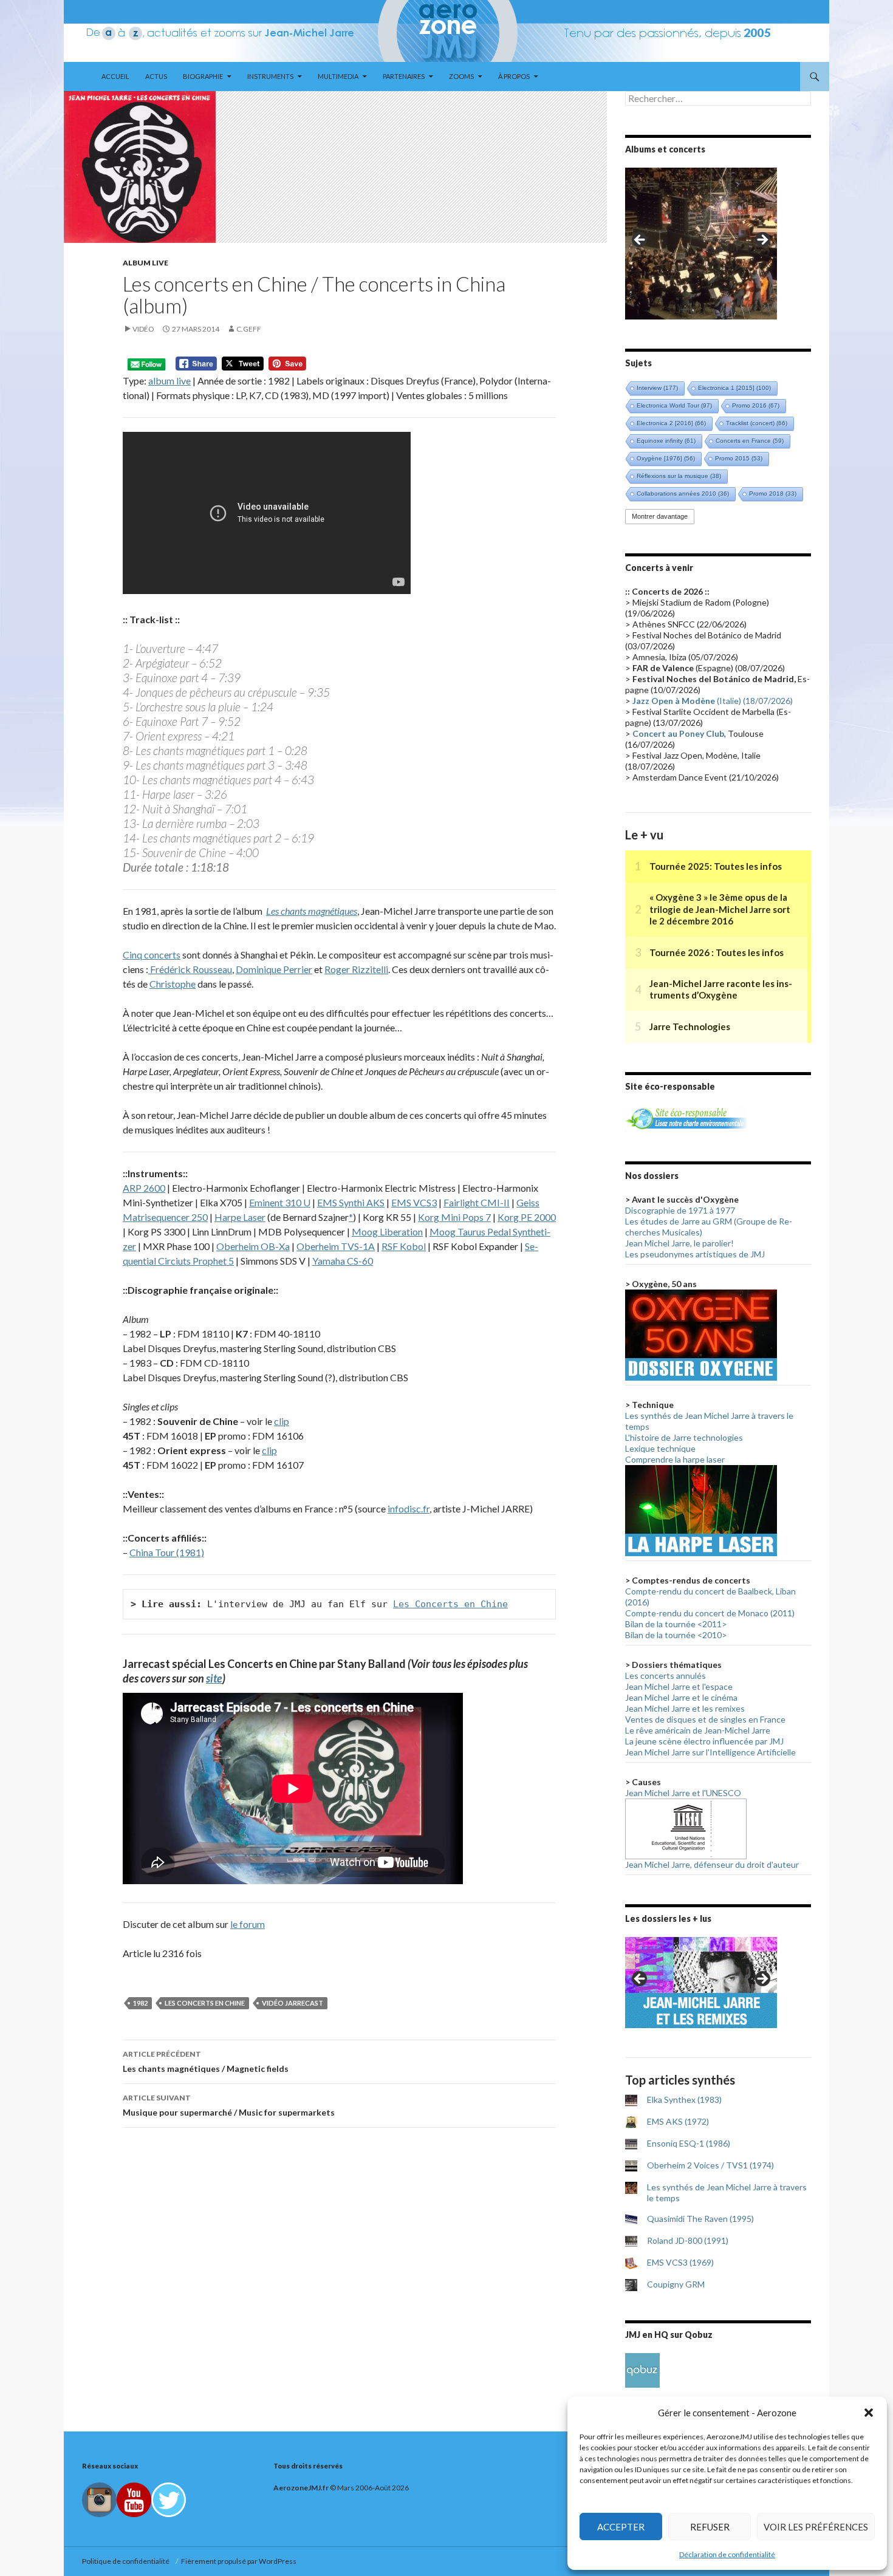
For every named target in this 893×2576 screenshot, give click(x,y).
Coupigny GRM (676, 2284)
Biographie (203, 76)
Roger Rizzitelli (356, 969)
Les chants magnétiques (312, 911)
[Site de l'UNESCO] (686, 1828)
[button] (869, 2413)
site (214, 1678)
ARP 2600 (144, 1188)
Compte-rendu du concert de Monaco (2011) (710, 1613)
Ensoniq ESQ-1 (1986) (689, 2143)
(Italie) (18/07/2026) (713, 701)
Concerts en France (750, 441)
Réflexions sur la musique (679, 476)
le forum (248, 1924)
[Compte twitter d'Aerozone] (169, 2499)
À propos (514, 76)
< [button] (640, 241)
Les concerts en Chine (205, 2003)
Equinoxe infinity (666, 441)
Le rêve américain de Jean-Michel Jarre (698, 1730)
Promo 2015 (739, 458)
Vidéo (143, 329)
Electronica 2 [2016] (671, 423)
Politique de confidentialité (127, 2561)
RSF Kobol (404, 1246)
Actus (156, 76)
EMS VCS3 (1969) (680, 2262)
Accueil (115, 76)
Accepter (621, 2527)
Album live (145, 263)
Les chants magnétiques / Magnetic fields (206, 2062)
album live (169, 381)
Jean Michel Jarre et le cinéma (681, 1697)
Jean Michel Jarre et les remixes (685, 1708)
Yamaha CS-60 (343, 1261)
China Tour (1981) (167, 1552)
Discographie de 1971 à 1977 (680, 1210)
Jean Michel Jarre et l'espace (679, 1686)
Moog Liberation (387, 1232)
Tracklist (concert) (757, 423)
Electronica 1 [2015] (734, 388)
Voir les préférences (816, 2527)
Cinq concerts (152, 955)
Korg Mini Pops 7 (454, 1217)
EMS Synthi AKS (351, 1202)
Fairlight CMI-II (477, 1202)
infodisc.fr (409, 1508)
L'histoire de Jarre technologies (684, 1437)
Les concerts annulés (665, 1676)
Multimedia (338, 76)
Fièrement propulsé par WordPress (239, 2561)
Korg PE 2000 (527, 1217)
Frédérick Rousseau (190, 969)
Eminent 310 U (280, 1202)
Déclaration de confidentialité (727, 2554)
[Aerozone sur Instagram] (99, 2499)
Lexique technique (660, 1448)
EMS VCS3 (414, 1202)
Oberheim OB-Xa (253, 1246)
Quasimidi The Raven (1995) (700, 2219)
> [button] (762, 241)
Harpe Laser (240, 1217)
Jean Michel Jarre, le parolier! (679, 1243)
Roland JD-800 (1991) (688, 2240)
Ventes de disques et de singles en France (705, 1719)
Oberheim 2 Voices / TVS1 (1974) (710, 2165)
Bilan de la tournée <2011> (676, 1624)
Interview (657, 388)
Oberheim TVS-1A (336, 1246)
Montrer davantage (660, 516)
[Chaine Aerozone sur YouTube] (134, 2499)
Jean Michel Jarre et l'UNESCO (683, 1793)
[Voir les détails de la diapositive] (701, 244)
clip (282, 1421)
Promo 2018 (773, 494)
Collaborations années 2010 (683, 494)
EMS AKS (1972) (678, 2121)
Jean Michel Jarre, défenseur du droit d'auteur (712, 1864)
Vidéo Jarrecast (293, 2003)
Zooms (461, 76)
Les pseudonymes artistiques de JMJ (695, 1254)
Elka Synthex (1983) (684, 2099)
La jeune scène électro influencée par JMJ (704, 1741)
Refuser (710, 2527)
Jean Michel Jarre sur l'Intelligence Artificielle (710, 1752)
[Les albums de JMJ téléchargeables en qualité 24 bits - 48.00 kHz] (642, 2369)
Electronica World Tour (674, 405)
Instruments (270, 76)
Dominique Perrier (274, 969)
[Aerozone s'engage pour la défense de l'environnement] (686, 1117)
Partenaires (404, 76)
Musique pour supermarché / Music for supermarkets (229, 2105)
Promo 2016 (756, 405)
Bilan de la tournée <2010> (676, 1635)
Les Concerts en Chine (450, 1604)
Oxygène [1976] (666, 458)
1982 (140, 2003)
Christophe (173, 984)
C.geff (249, 329)
